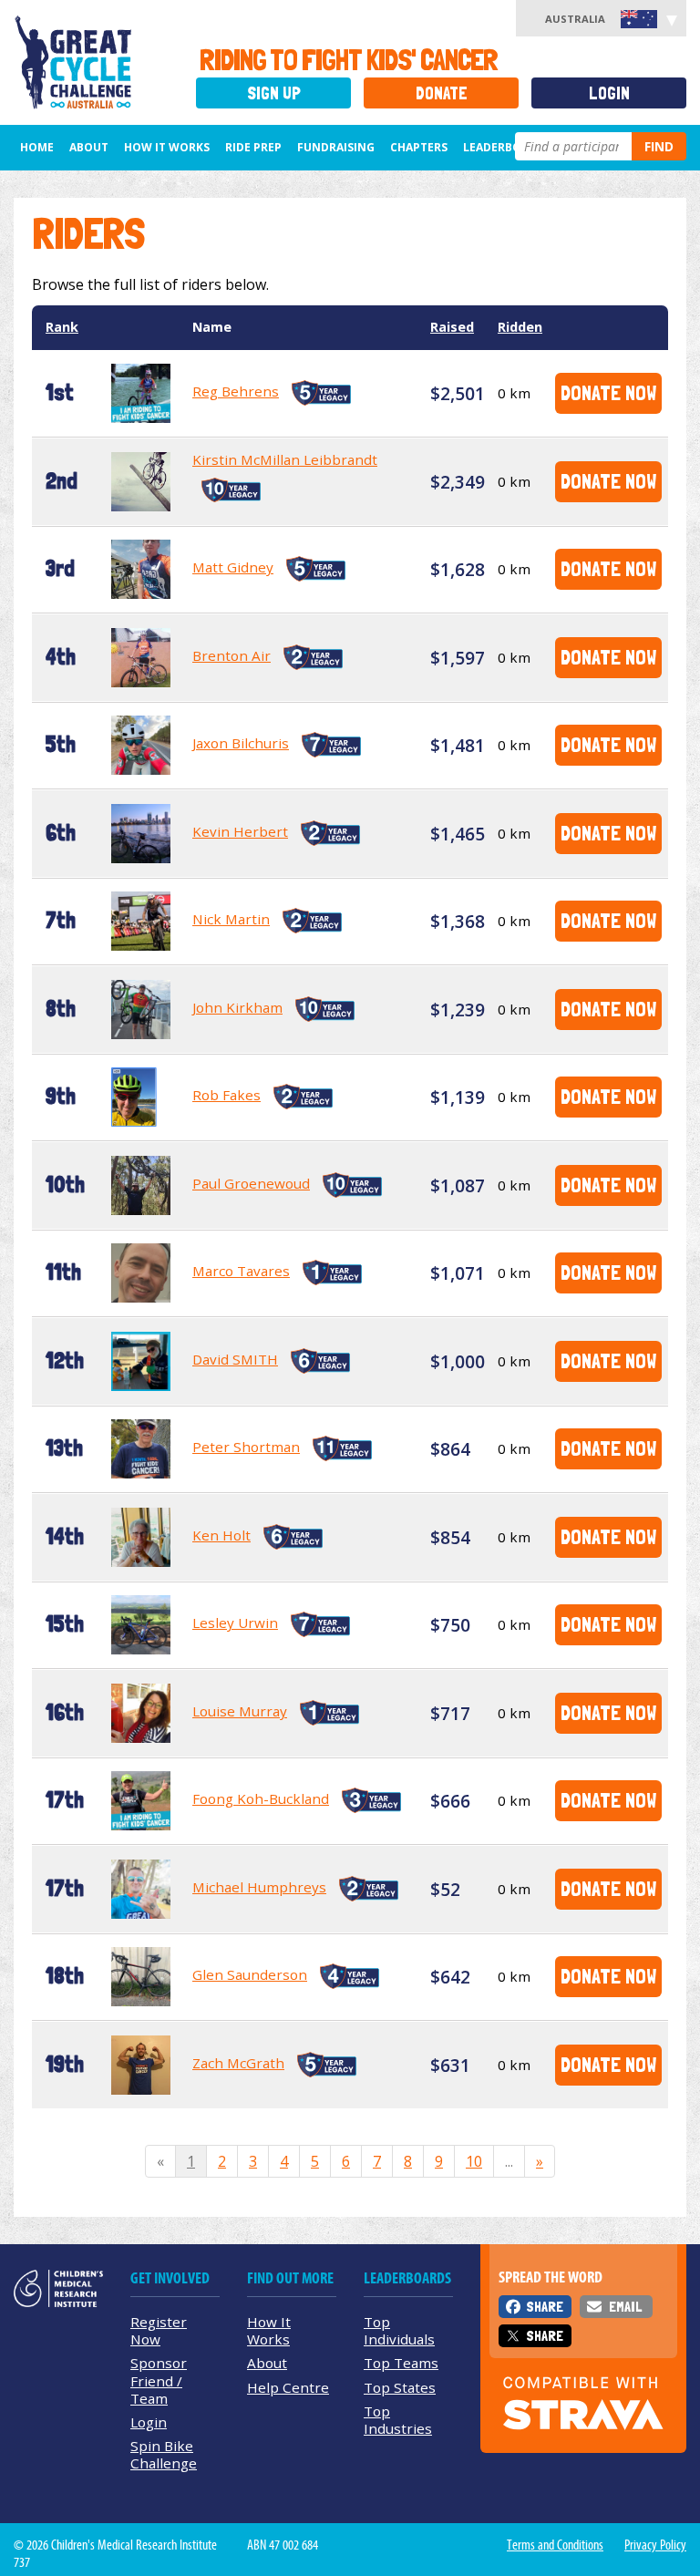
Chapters (419, 147)
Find (659, 146)
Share (545, 2307)
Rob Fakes (226, 1095)
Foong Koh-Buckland (261, 1798)
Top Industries (398, 2420)
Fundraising (336, 147)
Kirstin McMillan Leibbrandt (285, 459)
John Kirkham (237, 1007)
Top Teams (401, 2363)
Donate (442, 93)
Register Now (159, 2330)
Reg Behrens (236, 391)
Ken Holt (221, 1535)
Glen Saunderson (250, 1974)
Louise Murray (240, 1711)
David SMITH (235, 1359)
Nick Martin (231, 919)
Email (625, 2307)
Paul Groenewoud (251, 1183)
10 (474, 2161)
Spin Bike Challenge (164, 2454)
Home (37, 147)
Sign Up (274, 93)
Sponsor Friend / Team (159, 2380)
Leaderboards (507, 147)
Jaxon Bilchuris (241, 743)
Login (609, 93)
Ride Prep (253, 147)
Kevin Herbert (240, 831)
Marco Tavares (241, 1271)
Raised (452, 327)
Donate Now (608, 392)
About (89, 147)
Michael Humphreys (259, 1887)
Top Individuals (399, 2330)
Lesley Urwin (235, 1623)
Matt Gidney (233, 567)
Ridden (520, 327)
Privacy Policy (655, 2545)
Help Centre (288, 2387)
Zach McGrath (238, 2063)
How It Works (269, 2330)
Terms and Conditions (555, 2545)
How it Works (167, 147)
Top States (400, 2387)
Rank (62, 327)
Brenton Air (232, 655)
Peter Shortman (246, 1447)
